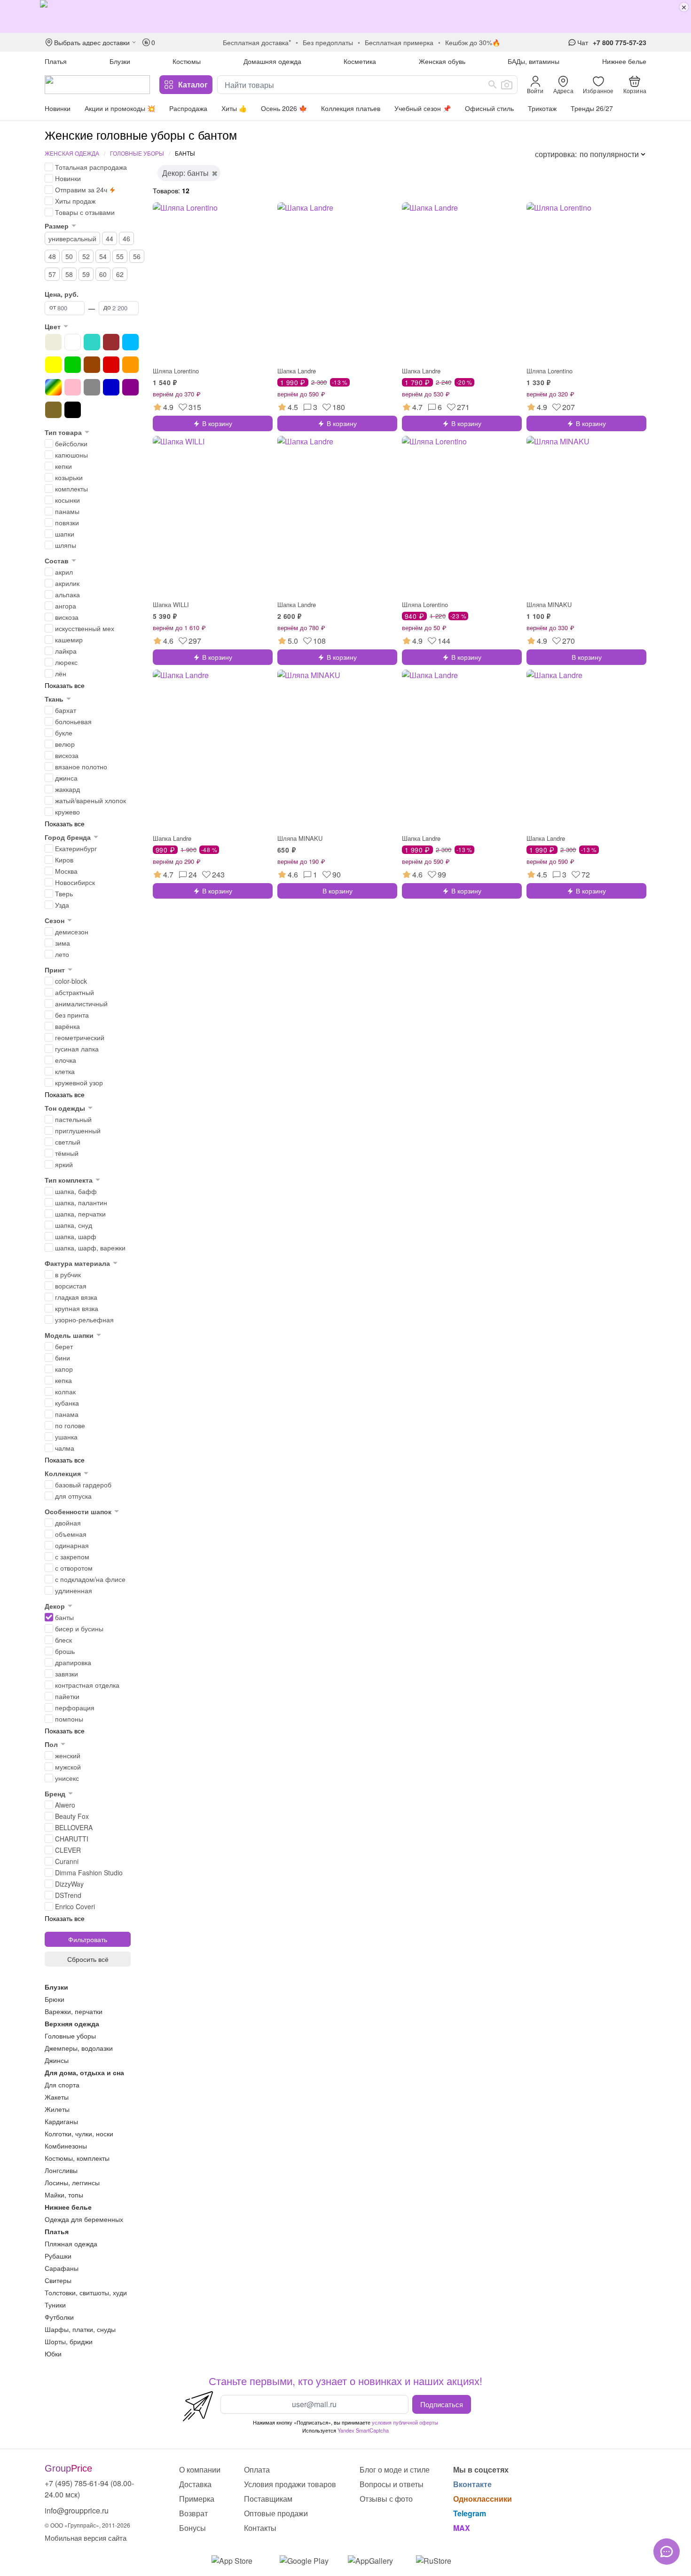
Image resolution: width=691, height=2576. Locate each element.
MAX (462, 2528)
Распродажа (188, 108)
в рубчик (68, 1274)
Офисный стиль (489, 108)
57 (52, 274)
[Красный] (111, 365)
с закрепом (72, 1557)
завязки (67, 1674)
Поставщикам (268, 2499)
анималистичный (81, 1004)
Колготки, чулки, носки (79, 2133)
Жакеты (57, 2097)
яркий (64, 1164)
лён (61, 673)
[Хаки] (53, 410)
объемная (71, 1534)
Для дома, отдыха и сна (84, 2072)
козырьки (69, 477)
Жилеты (57, 2109)
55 (120, 256)
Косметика (360, 61)
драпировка (73, 1662)
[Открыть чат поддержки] (667, 2552)
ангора (66, 606)
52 (86, 256)
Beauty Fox (72, 1816)
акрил (64, 572)
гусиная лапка (77, 1049)
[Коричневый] (92, 365)
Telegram (470, 2513)
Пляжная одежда (71, 2244)
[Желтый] (53, 365)
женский (68, 1755)
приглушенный (78, 1130)
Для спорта (62, 2085)
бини (63, 1358)
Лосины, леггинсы (72, 2182)
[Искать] (493, 85)
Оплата (257, 2469)
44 (110, 238)
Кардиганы (61, 2121)
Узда (62, 905)
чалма (65, 1448)
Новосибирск (75, 882)
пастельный (73, 1119)
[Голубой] (130, 342)
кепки (63, 466)
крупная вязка (77, 1308)
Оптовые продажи (276, 2513)
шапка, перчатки (80, 1214)
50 (69, 256)
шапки (65, 534)
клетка (65, 1071)
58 (69, 274)
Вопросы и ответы (392, 2484)
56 (137, 256)
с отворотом (74, 1568)
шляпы (66, 545)
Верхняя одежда (72, 2023)
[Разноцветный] (53, 387)
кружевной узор (79, 1083)
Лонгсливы (61, 2170)
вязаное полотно (81, 766)
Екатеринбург (76, 848)
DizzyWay (69, 1884)
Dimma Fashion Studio (89, 1873)
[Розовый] (73, 387)
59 (86, 274)
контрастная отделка (87, 1685)
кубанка (67, 1403)
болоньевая (73, 721)
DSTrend (68, 1895)
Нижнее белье (624, 61)
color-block (71, 981)
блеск (63, 1640)
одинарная (72, 1545)
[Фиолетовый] (130, 387)
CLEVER (68, 1850)
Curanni (67, 1861)
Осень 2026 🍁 (284, 108)
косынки (67, 500)
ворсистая (71, 1286)
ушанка (66, 1437)
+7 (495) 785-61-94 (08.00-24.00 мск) (89, 2489)
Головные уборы (137, 153)
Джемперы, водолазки (79, 2048)
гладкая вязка (76, 1297)
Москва (66, 871)
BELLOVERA (74, 1827)
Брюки (55, 1999)
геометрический (80, 1037)
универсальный (72, 238)
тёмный (67, 1153)
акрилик (67, 583)
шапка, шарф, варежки (90, 1248)
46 (126, 238)
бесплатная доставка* (257, 42)
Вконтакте (472, 2484)
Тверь (64, 893)
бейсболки (71, 443)
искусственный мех (85, 628)
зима (63, 943)
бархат (66, 710)
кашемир (69, 640)
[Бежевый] (53, 342)
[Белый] (73, 342)
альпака (67, 594)
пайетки (67, 1696)
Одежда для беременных (84, 2219)
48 (52, 256)
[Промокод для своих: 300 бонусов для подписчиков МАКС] (345, 16)
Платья (56, 61)
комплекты (71, 489)
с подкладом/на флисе (90, 1579)
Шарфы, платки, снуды (80, 2329)
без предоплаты (328, 42)
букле (64, 733)
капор (64, 1369)
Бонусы (192, 2528)
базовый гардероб (83, 1485)
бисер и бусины (79, 1628)
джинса (66, 778)
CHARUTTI (72, 1839)
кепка (63, 1380)
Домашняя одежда (272, 61)
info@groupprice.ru (77, 2510)
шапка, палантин (81, 1202)
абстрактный (75, 992)
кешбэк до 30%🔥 (473, 42)
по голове (70, 1425)
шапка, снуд (74, 1225)
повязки (67, 522)
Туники (55, 2305)
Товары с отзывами (85, 212)
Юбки (53, 2354)
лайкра (66, 651)
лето (62, 954)
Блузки (120, 61)
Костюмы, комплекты (77, 2158)
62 (120, 274)
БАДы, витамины (534, 61)
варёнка (67, 1026)
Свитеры (58, 2280)
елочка (66, 1060)
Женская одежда (72, 153)
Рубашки (58, 2256)
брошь (65, 1651)
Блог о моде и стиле (395, 2469)
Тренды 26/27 (592, 108)
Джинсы (57, 2060)
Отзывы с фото (386, 2499)
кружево (67, 812)
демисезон (72, 932)
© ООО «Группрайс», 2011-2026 (87, 2525)
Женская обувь (442, 61)
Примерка (197, 2499)
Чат (583, 42)
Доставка (195, 2484)
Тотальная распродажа (91, 167)
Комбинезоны (66, 2146)
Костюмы (187, 61)
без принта (72, 1015)
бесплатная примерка (399, 42)
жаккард (67, 789)
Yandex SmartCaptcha (363, 2430)
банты (64, 1617)
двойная (68, 1523)
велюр (65, 744)
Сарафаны (62, 2268)
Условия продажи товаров (290, 2484)
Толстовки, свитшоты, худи (86, 2292)
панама (67, 1414)
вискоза (67, 617)
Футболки (59, 2317)
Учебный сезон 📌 (423, 108)
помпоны (69, 1719)
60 (103, 274)
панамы (67, 511)
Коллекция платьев (351, 108)
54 (103, 256)
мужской (68, 1767)
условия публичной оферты (405, 2422)
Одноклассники (483, 2499)
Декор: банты (185, 173)
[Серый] (92, 387)
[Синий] (111, 387)
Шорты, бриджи (69, 2341)
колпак (65, 1391)
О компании (200, 2469)
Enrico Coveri (75, 1906)
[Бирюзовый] (92, 342)
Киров (64, 860)
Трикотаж (542, 108)
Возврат (193, 2513)
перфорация (75, 1707)
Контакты (260, 2528)
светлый (68, 1142)
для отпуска (73, 1496)
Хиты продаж (75, 201)
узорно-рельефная (84, 1320)
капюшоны (71, 455)
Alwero (65, 1805)
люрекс (66, 662)
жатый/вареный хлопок (90, 800)
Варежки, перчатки (74, 2011)
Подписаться (442, 2404)
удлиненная (74, 1590)
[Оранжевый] (130, 365)
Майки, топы (64, 2195)
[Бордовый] (111, 342)
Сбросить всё (88, 1959)
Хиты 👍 (234, 108)
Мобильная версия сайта (86, 2538)
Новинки (58, 108)
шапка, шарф (76, 1236)
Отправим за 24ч (81, 190)
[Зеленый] (73, 365)
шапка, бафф (76, 1191)
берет (64, 1346)
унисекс (67, 1778)
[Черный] (73, 410)
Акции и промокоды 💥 (120, 108)
